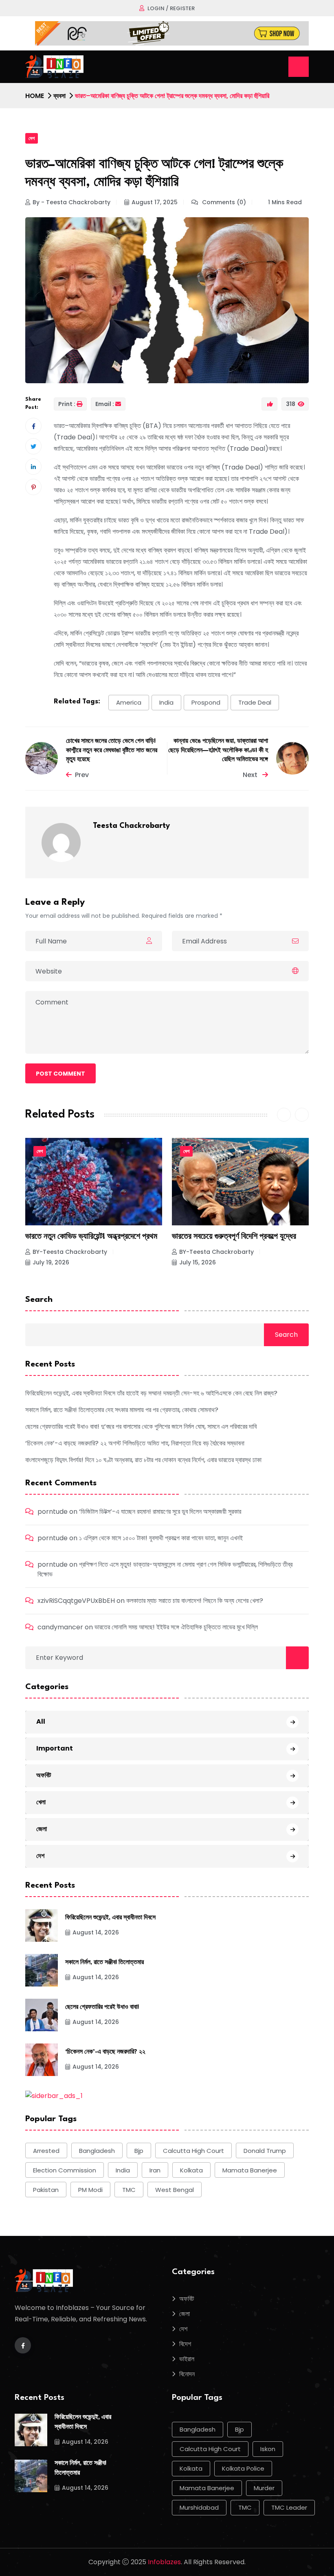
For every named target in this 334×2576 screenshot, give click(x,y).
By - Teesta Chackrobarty (71, 202)
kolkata (191, 2170)
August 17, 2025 (155, 202)
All (41, 1721)
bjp (139, 2151)
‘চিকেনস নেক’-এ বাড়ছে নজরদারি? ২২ (105, 2052)
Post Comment (60, 1074)
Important (55, 1748)
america (129, 702)
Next (251, 775)
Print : (67, 404)
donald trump (265, 2151)
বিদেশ (185, 2344)
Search (39, 1300)
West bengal (175, 2190)
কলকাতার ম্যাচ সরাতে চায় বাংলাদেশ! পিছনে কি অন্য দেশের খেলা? (195, 1601)
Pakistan (46, 2190)
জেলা (42, 1829)
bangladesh (97, 2151)
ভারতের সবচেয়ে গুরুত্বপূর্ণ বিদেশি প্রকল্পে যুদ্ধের (234, 1237)
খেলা (41, 1802)
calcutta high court (193, 2151)
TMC (129, 2190)
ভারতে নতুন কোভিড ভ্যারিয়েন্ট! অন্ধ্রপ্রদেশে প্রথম (91, 1237)
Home (35, 96)
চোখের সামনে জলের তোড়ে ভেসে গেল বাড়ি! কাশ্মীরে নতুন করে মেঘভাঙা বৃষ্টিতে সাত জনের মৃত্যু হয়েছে (112, 751)
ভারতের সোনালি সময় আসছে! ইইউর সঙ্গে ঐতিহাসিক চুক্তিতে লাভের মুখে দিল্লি (176, 1627)
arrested (46, 2151)
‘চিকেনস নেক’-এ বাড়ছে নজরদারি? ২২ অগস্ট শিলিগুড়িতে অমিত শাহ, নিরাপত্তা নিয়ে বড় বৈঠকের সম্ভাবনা (135, 1443)
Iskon (268, 2449)
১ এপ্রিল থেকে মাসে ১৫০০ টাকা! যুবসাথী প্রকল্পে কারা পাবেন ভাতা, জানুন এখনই (161, 1538)
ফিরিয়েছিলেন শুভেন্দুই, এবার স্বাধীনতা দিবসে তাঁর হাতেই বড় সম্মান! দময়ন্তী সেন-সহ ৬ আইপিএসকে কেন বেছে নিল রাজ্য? (151, 1393)
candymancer (60, 1627)
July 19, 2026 (51, 1262)
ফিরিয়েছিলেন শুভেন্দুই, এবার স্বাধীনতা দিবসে (110, 1918)
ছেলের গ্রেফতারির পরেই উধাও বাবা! (102, 2007)
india (166, 702)
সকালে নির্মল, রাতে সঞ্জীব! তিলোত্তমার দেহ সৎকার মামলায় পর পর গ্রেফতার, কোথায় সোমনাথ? (122, 1410)
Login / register (171, 8)
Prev (82, 775)
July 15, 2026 (198, 1262)
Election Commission (65, 2170)
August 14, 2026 (96, 1932)
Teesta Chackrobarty (131, 826)
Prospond (206, 702)
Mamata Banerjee (250, 2170)
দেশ (32, 138)
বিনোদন (187, 2374)
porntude (53, 1512)
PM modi (90, 2190)
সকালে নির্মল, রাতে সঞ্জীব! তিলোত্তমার (104, 1963)
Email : (105, 404)
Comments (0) (223, 202)
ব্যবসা (59, 96)
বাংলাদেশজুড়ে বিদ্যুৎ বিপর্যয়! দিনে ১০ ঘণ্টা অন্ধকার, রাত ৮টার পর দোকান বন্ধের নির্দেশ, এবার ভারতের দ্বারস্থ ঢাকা (143, 1460)
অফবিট (44, 1775)
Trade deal (255, 702)
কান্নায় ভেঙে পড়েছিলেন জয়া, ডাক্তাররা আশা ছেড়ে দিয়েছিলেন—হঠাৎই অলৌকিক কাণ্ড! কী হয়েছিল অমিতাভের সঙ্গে (218, 751)
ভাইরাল (187, 2359)
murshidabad (199, 2507)
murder (264, 2488)
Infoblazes (164, 2562)
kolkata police (243, 2468)
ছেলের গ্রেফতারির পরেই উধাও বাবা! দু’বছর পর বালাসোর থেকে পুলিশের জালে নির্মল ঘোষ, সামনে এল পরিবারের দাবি (141, 1427)
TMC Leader (289, 2507)
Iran (155, 2170)
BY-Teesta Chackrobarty (70, 1252)
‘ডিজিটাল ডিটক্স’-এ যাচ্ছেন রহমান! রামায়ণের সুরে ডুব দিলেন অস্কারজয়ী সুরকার (160, 1512)
